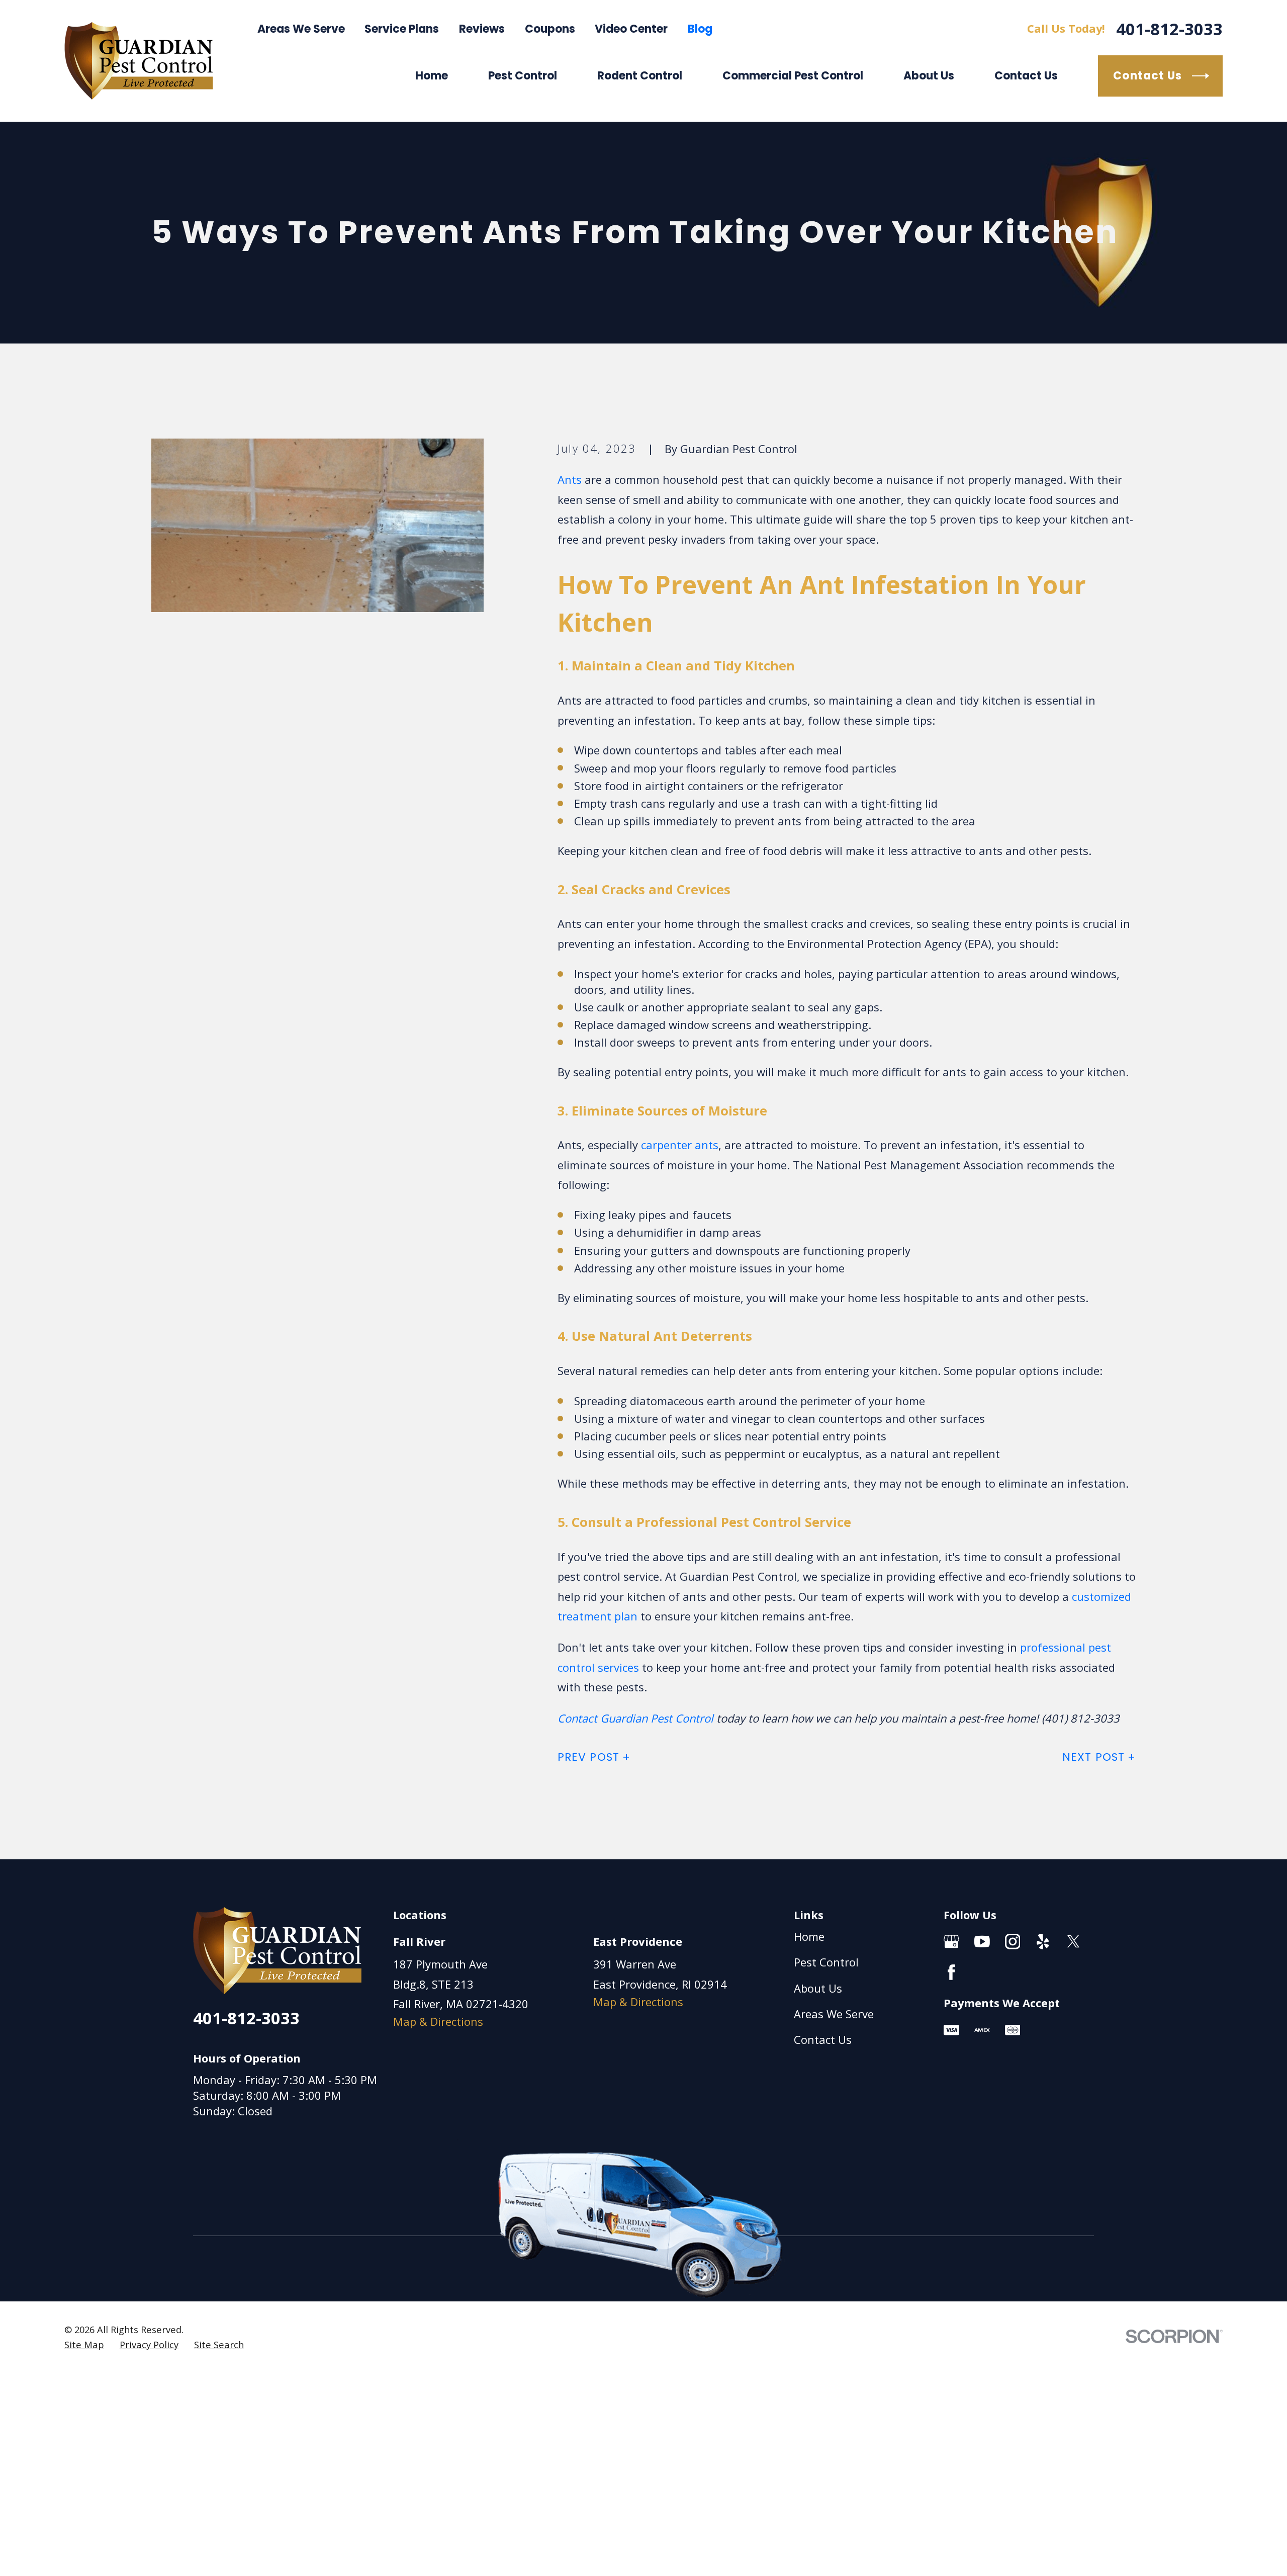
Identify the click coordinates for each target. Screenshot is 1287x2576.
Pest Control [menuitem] (523, 76)
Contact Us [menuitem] (1026, 76)
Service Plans (402, 29)
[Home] (139, 61)
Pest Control (826, 1962)
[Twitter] (1074, 1942)
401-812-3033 (1169, 29)
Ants (570, 479)
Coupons (550, 29)
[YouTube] (982, 1942)
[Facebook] (951, 1972)
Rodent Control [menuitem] (640, 76)
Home (809, 1936)
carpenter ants (680, 1145)
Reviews (482, 29)
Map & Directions (438, 2021)
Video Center (631, 29)
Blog (700, 29)
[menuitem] (84, 2345)
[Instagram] (1013, 1942)
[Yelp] (1043, 1942)
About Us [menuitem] (929, 76)
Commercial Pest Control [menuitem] (793, 76)
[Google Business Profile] (951, 1942)
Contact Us (823, 2039)
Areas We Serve (301, 29)
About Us (818, 1988)
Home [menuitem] (432, 76)
